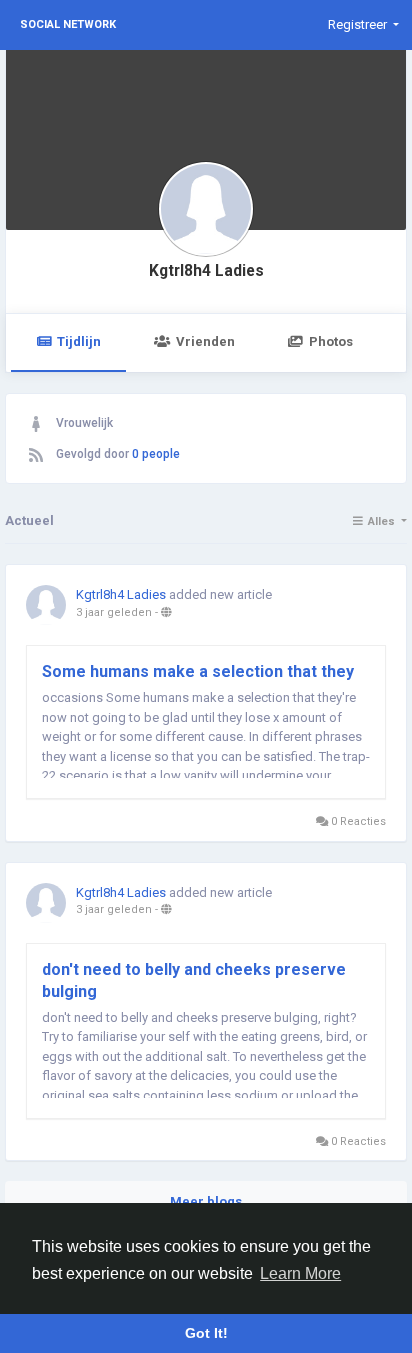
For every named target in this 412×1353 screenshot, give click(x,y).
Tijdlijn (79, 341)
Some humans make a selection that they (198, 671)
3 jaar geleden (114, 612)
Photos (331, 341)
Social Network (68, 24)
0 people (156, 454)
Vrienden (205, 341)
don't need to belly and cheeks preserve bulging (194, 980)
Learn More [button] (300, 1273)
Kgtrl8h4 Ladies (206, 271)
